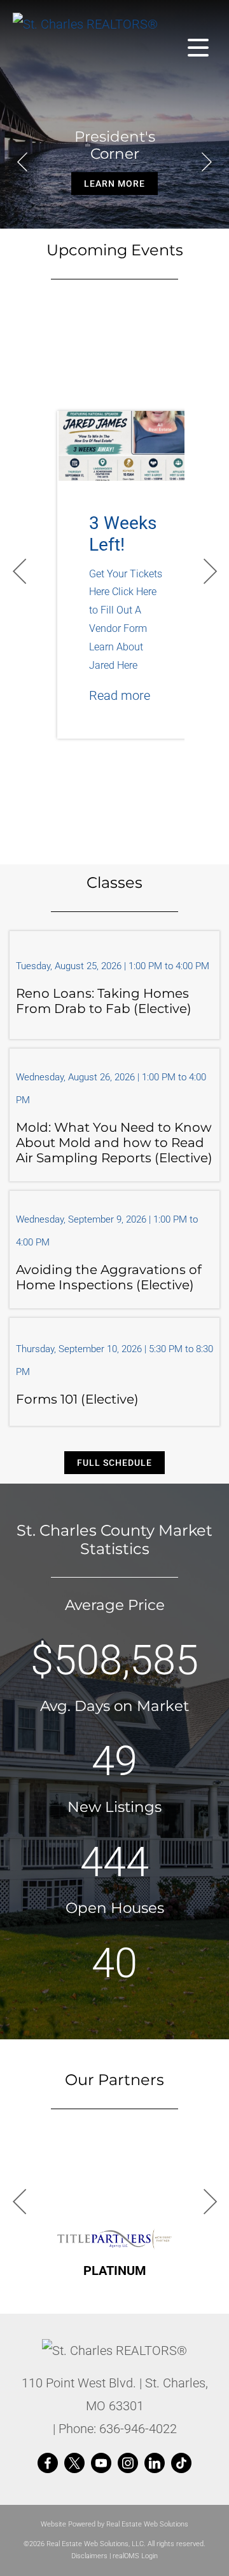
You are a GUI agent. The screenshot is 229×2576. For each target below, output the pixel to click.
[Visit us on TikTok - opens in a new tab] (181, 2464)
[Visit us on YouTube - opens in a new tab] (101, 2464)
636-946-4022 (138, 2429)
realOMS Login (135, 2556)
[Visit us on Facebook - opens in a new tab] (48, 2464)
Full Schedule (114, 1463)
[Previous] (22, 162)
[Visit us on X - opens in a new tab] (74, 2464)
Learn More (114, 184)
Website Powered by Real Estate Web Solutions (114, 2524)
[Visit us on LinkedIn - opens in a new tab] (155, 2464)
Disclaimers (89, 2556)
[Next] (207, 162)
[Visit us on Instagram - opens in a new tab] (128, 2464)
